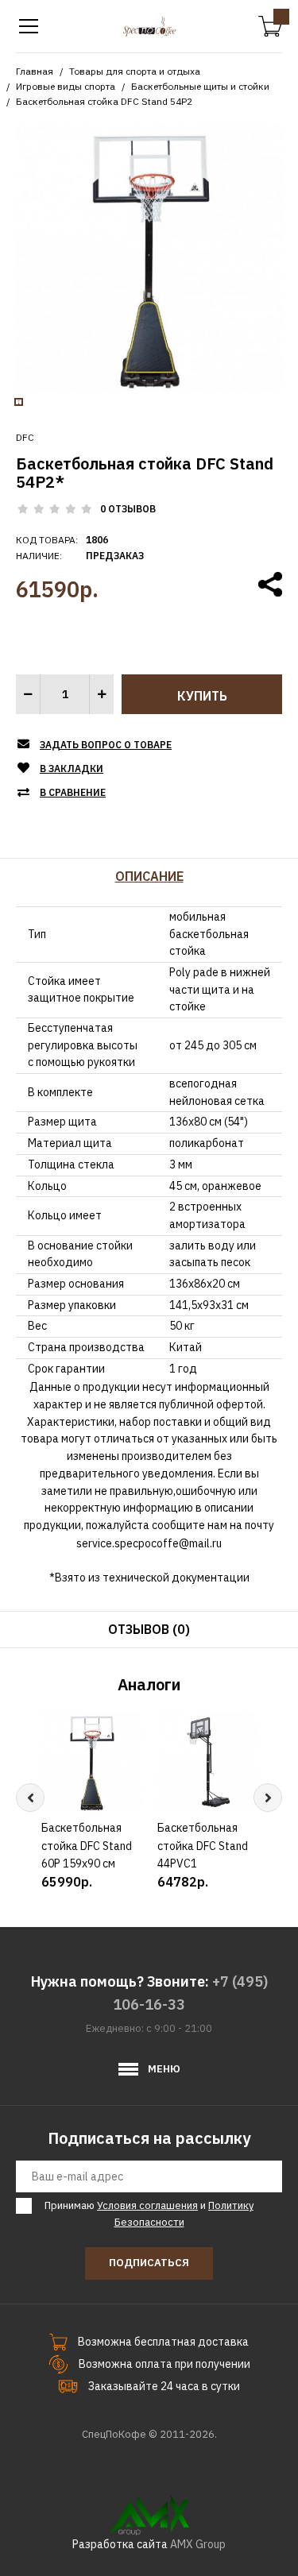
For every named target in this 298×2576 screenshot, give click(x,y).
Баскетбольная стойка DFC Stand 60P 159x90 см (87, 1846)
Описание (149, 876)
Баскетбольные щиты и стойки (200, 86)
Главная (35, 71)
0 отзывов (128, 509)
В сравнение (73, 792)
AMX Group (198, 2544)
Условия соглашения (147, 2205)
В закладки (72, 769)
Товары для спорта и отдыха (135, 71)
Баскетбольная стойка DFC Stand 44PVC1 (203, 1846)
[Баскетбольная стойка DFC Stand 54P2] (149, 257)
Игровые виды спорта (66, 86)
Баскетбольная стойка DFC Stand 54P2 (104, 101)
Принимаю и (149, 2214)
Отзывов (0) (149, 1629)
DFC (25, 437)
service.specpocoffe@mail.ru (149, 1543)
